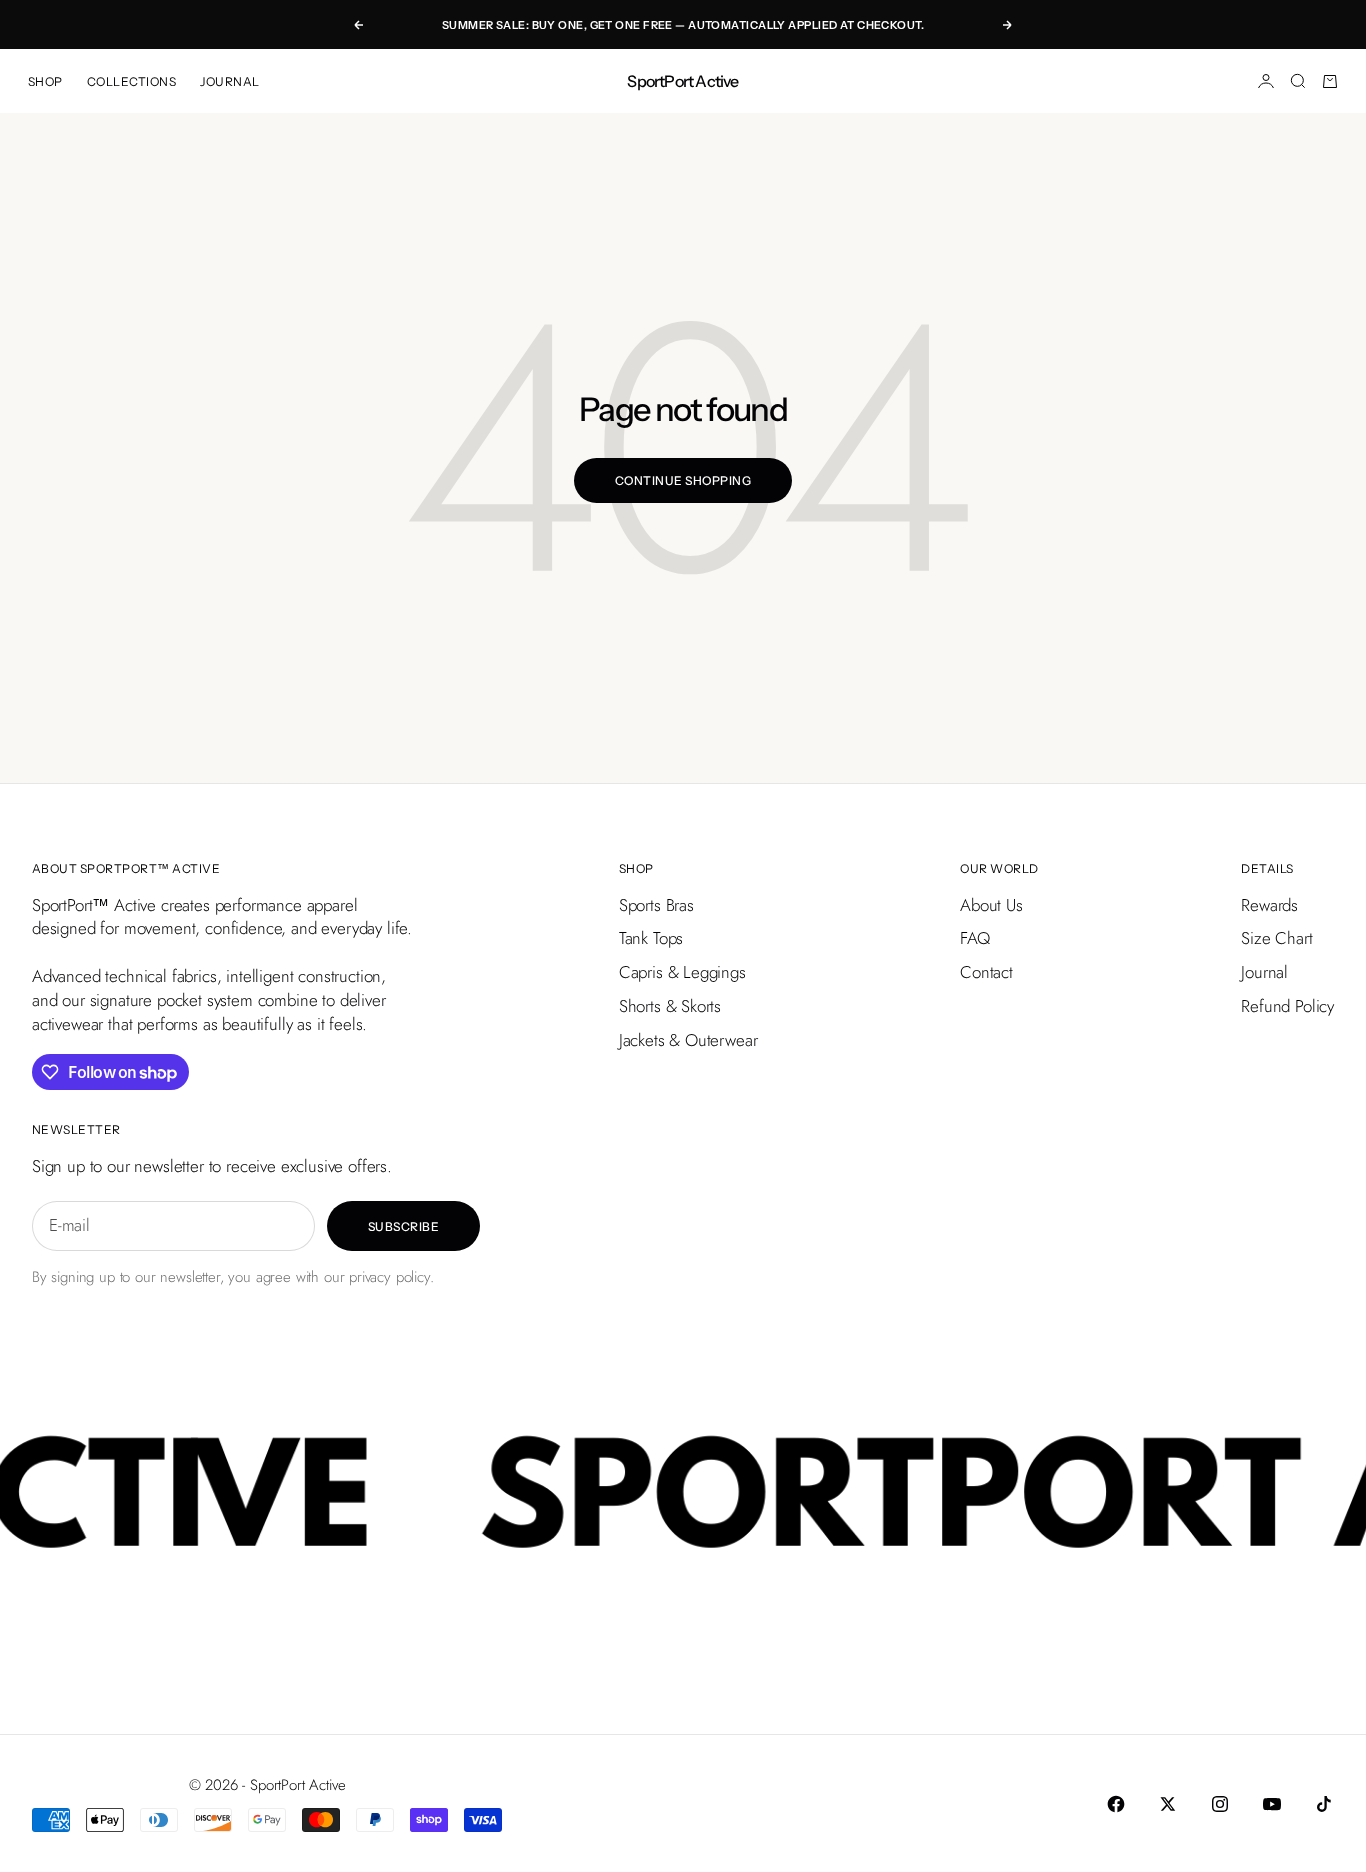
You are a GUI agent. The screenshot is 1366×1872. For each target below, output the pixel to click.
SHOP (45, 81)
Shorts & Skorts (670, 1006)
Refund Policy (1287, 1006)
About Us (991, 905)
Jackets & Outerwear (688, 1040)
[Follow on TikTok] (1324, 1804)
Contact (986, 972)
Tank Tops (651, 938)
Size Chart (1276, 938)
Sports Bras (656, 905)
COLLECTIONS (131, 81)
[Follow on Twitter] (1168, 1804)
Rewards (1269, 905)
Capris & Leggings (682, 972)
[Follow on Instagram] (1220, 1804)
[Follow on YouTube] (1272, 1804)
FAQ (975, 938)
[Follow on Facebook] (1116, 1804)
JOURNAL (229, 81)
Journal (1264, 972)
